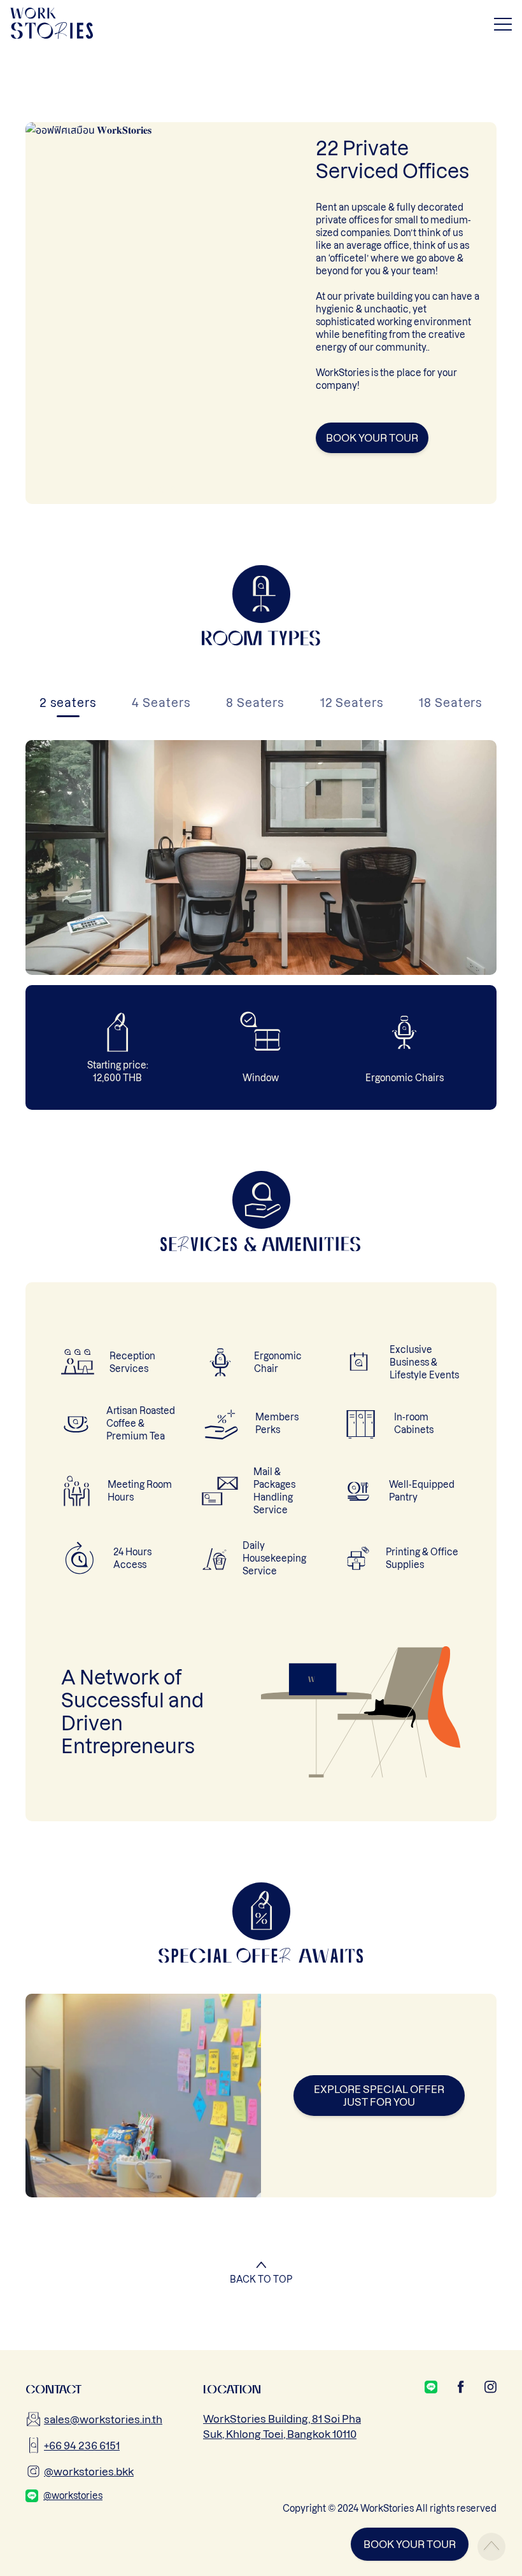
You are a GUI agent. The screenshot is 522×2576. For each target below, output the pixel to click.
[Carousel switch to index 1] (152, 489)
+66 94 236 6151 (82, 2446)
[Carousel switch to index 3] (174, 489)
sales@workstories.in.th (103, 2419)
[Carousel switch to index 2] (163, 489)
